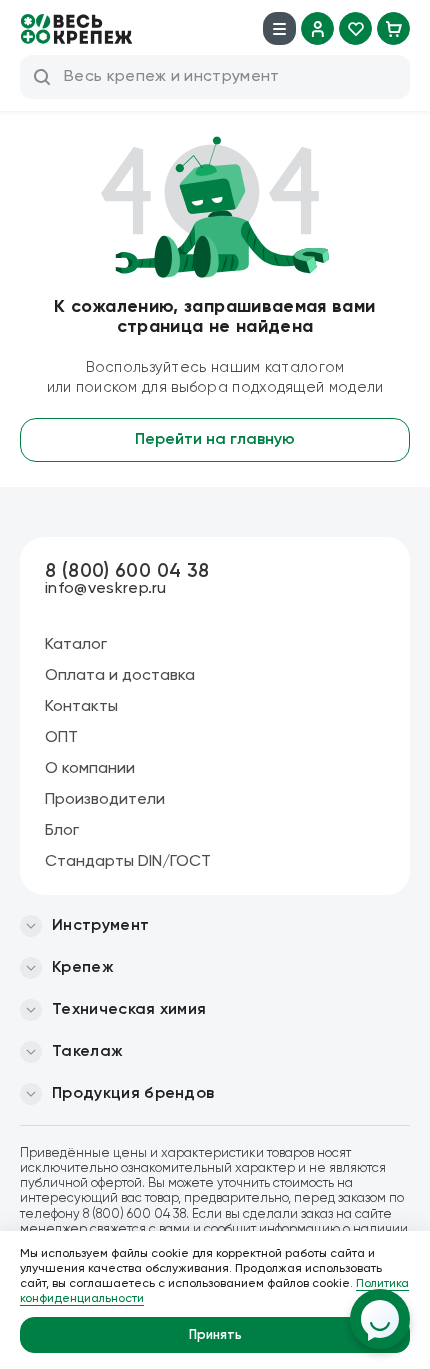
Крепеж (83, 968)
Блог (62, 831)
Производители (105, 800)
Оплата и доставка (120, 676)
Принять (215, 1335)
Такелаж (87, 1052)
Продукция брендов (133, 1094)
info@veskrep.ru (106, 589)
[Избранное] (355, 28)
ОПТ (61, 738)
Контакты (81, 707)
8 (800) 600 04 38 (127, 571)
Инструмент (100, 926)
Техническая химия (129, 1010)
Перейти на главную (215, 440)
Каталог (76, 645)
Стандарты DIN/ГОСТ (128, 862)
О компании (90, 769)
